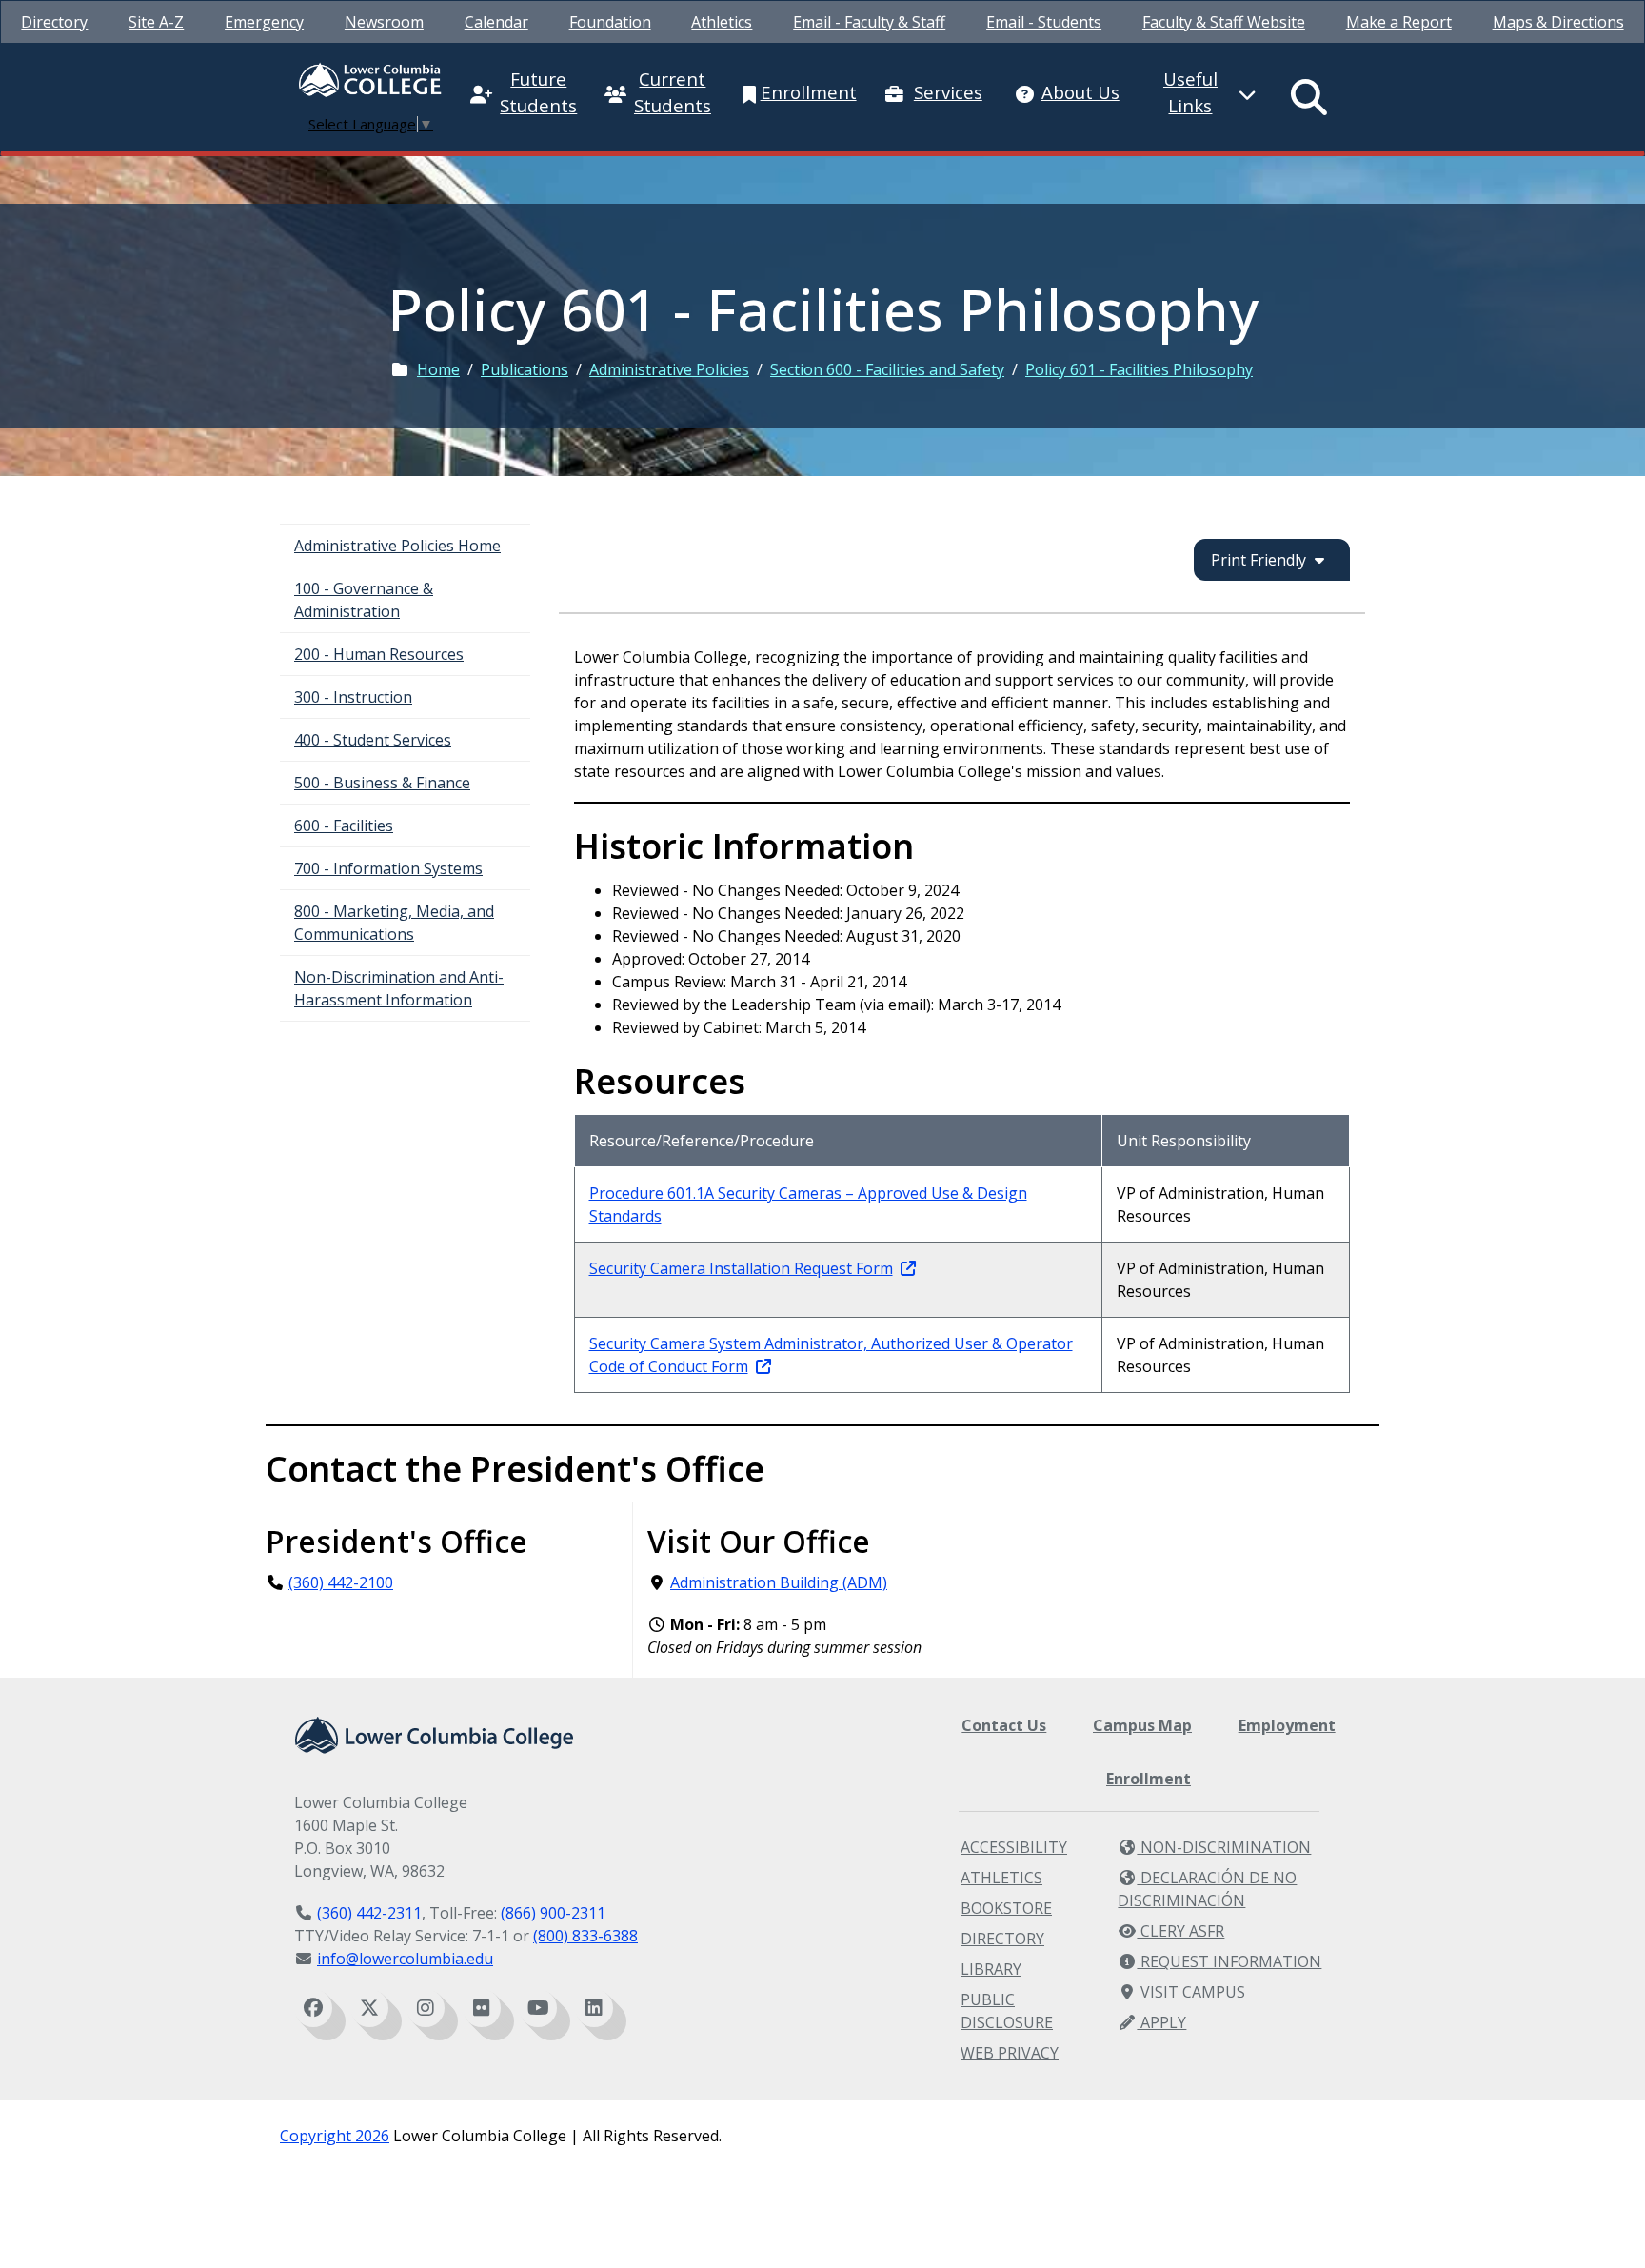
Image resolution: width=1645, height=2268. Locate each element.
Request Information (1229, 1961)
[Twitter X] (369, 2008)
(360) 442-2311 (369, 1913)
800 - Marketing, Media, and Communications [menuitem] (394, 923)
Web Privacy (1010, 2053)
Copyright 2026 (335, 2136)
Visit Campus (1191, 1992)
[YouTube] (538, 2008)
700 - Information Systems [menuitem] (388, 868)
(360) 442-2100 (341, 1582)
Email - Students (1044, 22)
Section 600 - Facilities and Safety (887, 369)
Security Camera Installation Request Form (741, 1268)
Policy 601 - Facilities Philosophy (1139, 369)
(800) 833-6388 (585, 1936)
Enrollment (1149, 1779)
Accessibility (1014, 1847)
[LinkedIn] (594, 2008)
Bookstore (1006, 1908)
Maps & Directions (1558, 22)
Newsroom (384, 22)
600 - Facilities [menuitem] (344, 826)
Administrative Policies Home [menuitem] (397, 546)
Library (991, 1969)
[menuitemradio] (1310, 97)
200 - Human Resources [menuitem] (379, 654)
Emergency (264, 22)
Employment (1287, 1725)
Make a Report (1399, 22)
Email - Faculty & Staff (869, 22)
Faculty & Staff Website (1224, 22)
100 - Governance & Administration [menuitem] (364, 600)
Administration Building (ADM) (779, 1582)
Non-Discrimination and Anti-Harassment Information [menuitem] (399, 988)
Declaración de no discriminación (1207, 1889)
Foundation (610, 22)
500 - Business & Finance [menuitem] (382, 783)
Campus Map (1142, 1725)
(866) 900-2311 (553, 1913)
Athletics (722, 22)
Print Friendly (1259, 560)
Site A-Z (156, 22)
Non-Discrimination (1224, 1847)
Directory (54, 22)
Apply (1161, 2022)
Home (438, 369)
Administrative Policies (669, 369)
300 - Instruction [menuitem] (353, 697)
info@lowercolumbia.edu (405, 1959)
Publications (525, 369)
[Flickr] (482, 2008)
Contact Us (1004, 1725)
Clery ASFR (1180, 1931)
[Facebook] (313, 2008)
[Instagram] (426, 2008)
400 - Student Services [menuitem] (373, 740)
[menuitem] (54, 22)
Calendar (496, 22)
